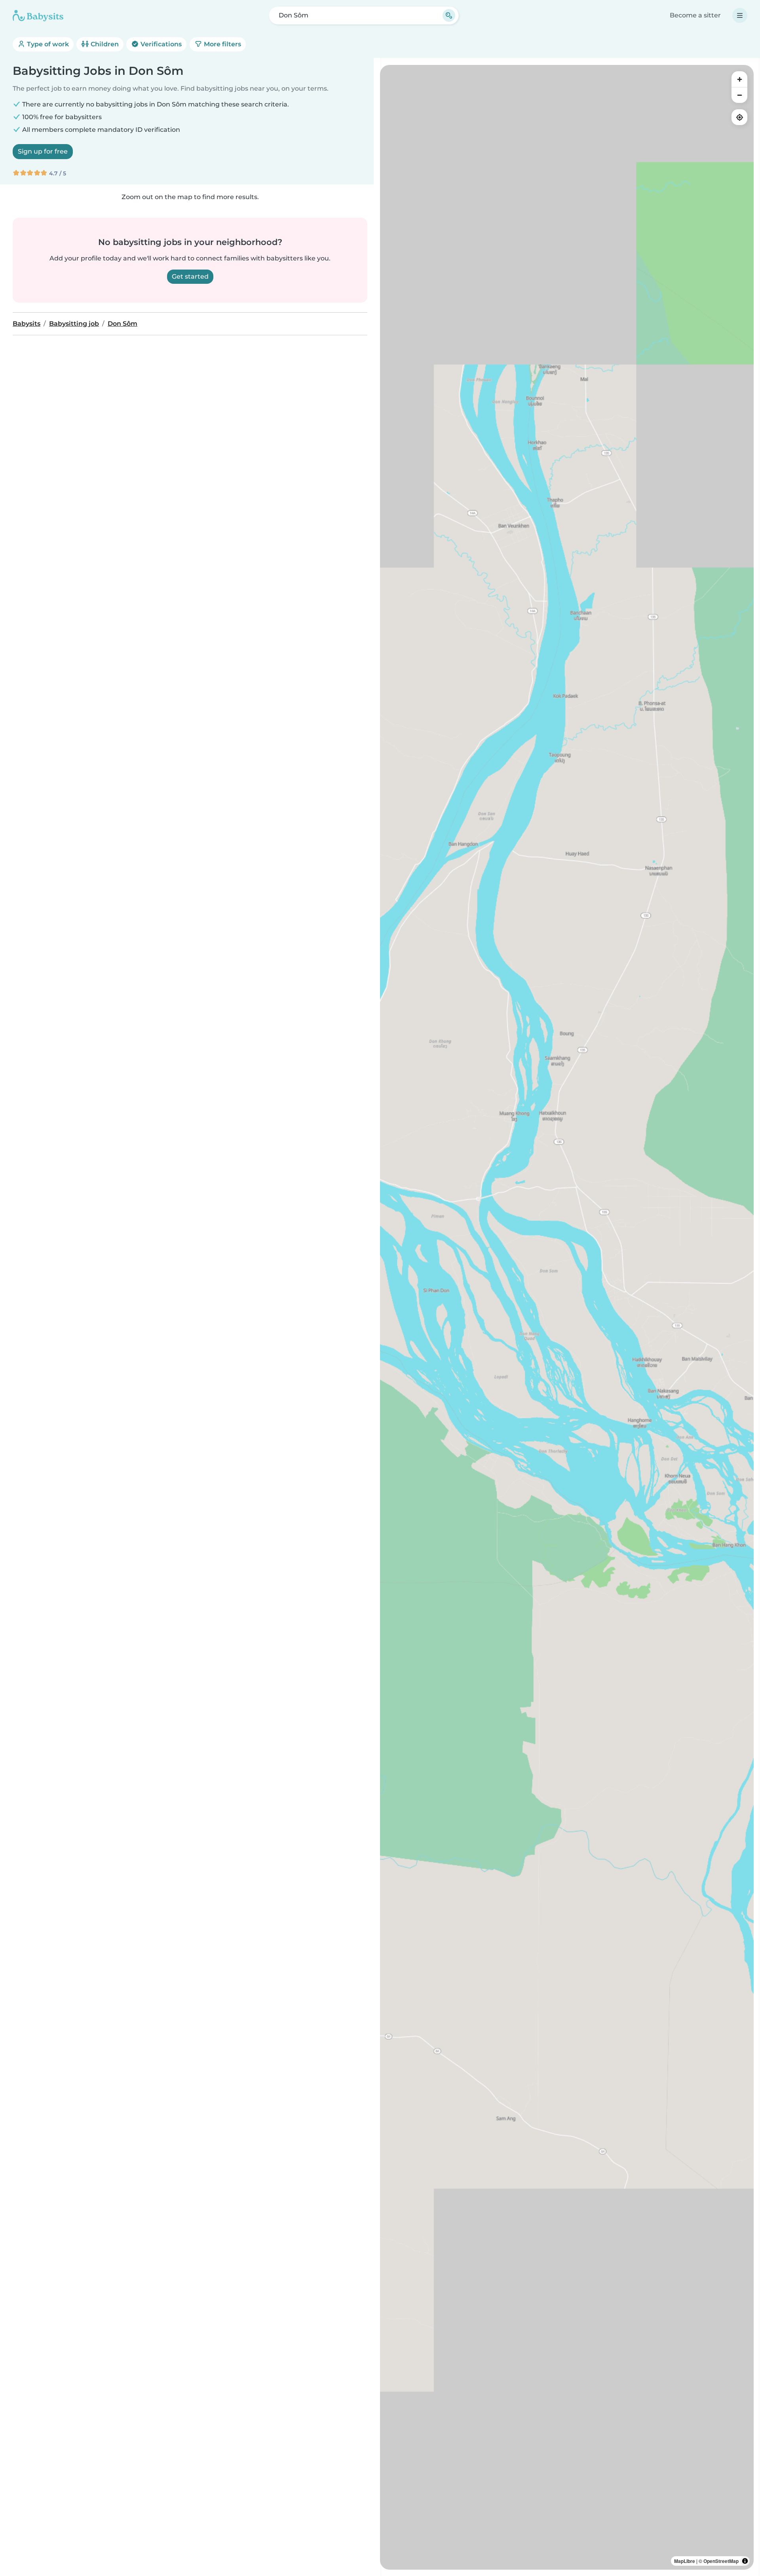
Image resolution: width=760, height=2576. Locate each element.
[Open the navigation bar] (740, 15)
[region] (567, 1317)
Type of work (47, 44)
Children (104, 44)
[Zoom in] (739, 79)
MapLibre (685, 2561)
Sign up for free (43, 151)
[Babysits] (38, 15)
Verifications (160, 44)
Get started (190, 276)
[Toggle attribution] (745, 2561)
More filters (222, 44)
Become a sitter (695, 15)
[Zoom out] (739, 95)
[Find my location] (739, 117)
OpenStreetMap (721, 2561)
